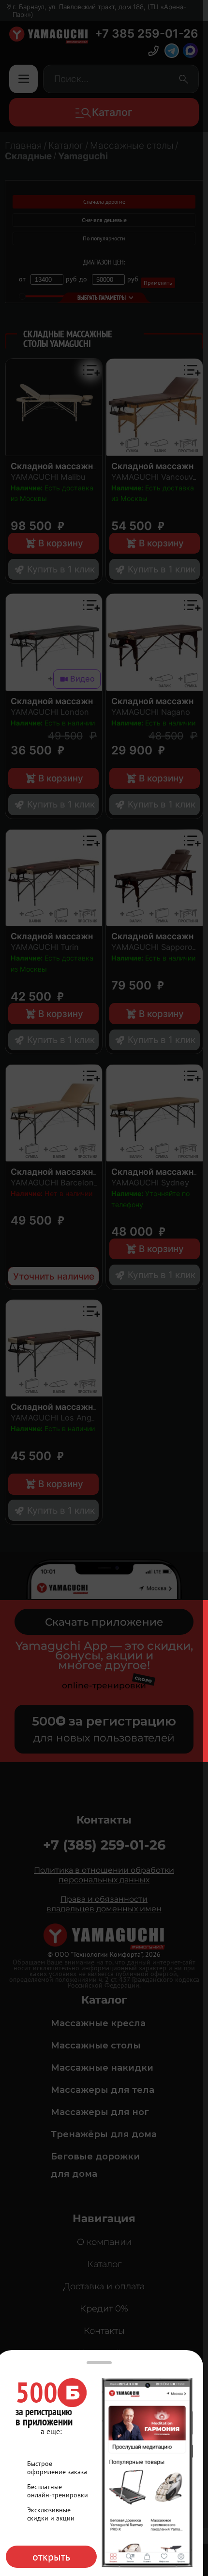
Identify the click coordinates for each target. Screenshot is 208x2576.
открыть (51, 2557)
